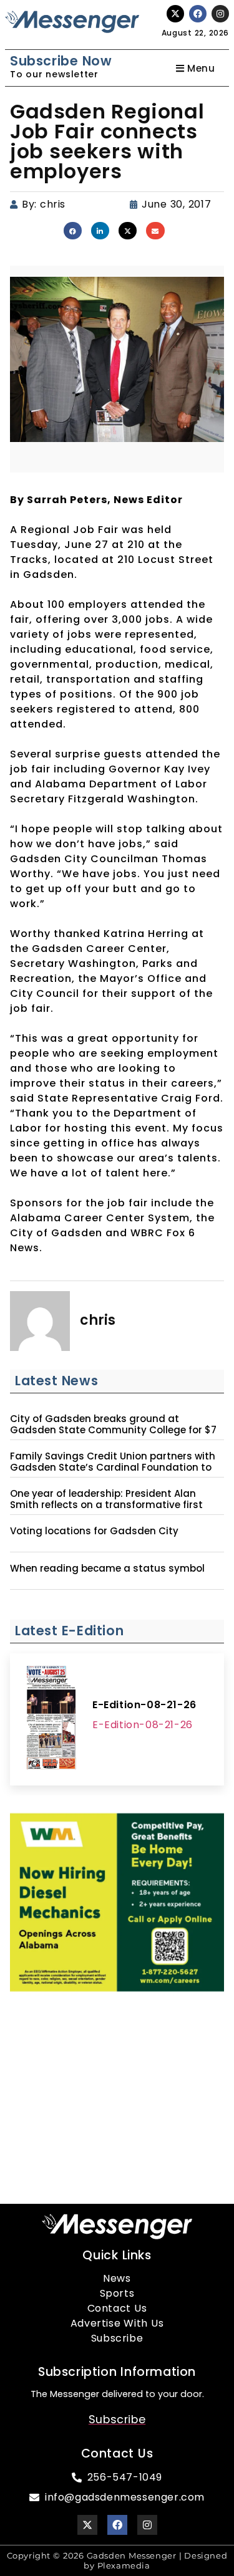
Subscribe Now (61, 61)
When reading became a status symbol (107, 1569)
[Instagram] (220, 14)
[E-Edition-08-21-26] (51, 1719)
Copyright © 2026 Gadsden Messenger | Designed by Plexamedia (117, 2561)
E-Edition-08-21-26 (144, 1705)
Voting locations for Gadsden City (94, 1531)
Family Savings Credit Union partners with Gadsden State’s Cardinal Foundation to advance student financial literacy (113, 1468)
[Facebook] (198, 14)
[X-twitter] (175, 14)
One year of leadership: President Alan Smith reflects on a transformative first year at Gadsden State (106, 1505)
